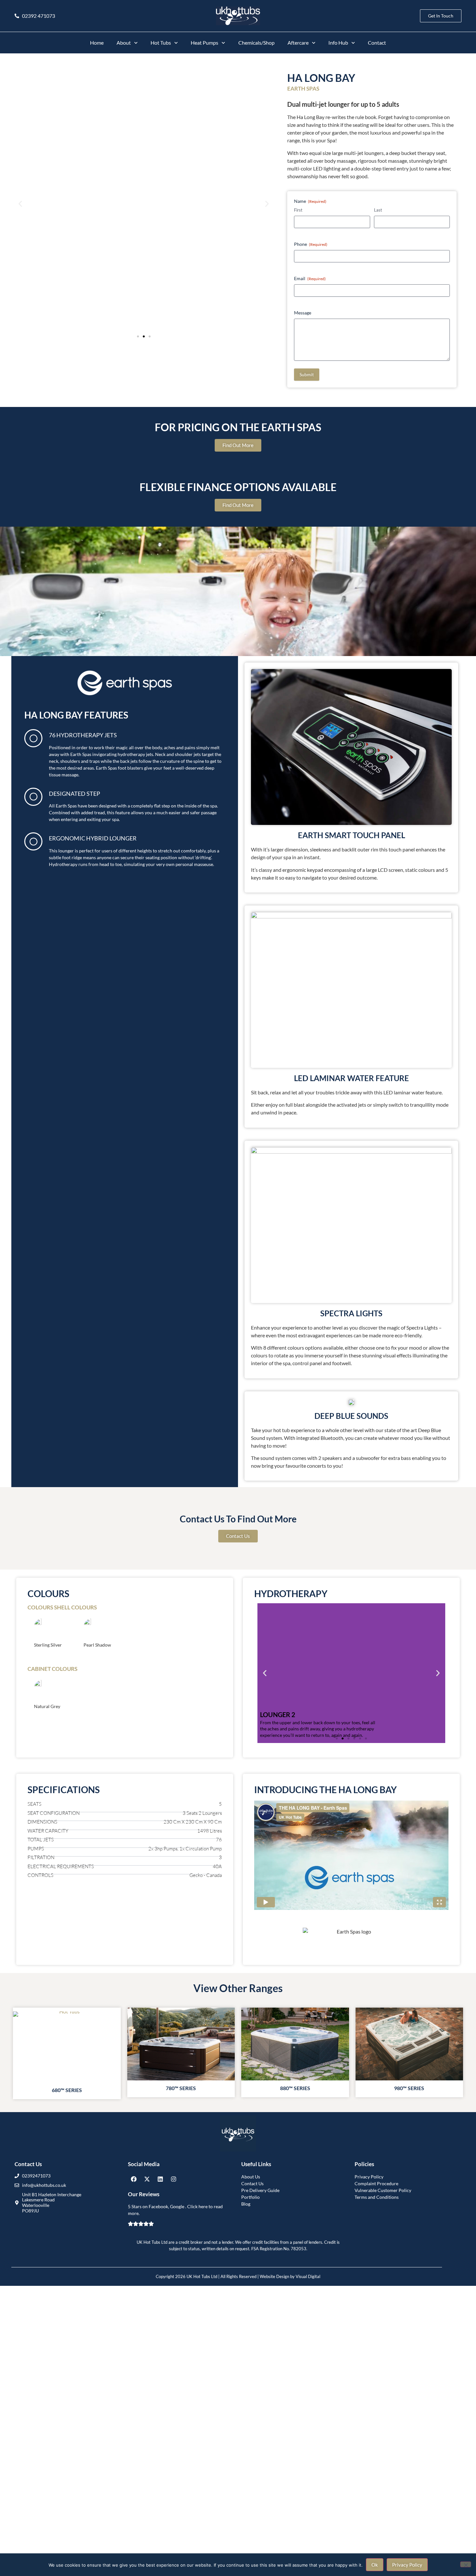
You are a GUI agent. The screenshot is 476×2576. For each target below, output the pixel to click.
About (124, 43)
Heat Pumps (204, 43)
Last (378, 210)
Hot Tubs (161, 43)
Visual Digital (308, 2276)
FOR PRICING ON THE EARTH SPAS (238, 427)
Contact (377, 43)
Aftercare (298, 43)
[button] (20, 204)
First (298, 210)
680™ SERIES (67, 2090)
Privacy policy (407, 2565)
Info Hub (338, 43)
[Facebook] (134, 2179)
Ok (375, 2565)
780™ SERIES (181, 2088)
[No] (466, 2564)
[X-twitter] (147, 2179)
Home (97, 43)
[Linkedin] (160, 2179)
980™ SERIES (409, 2088)
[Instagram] (174, 2179)
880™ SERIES (295, 2088)
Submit (307, 374)
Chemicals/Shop (256, 43)
